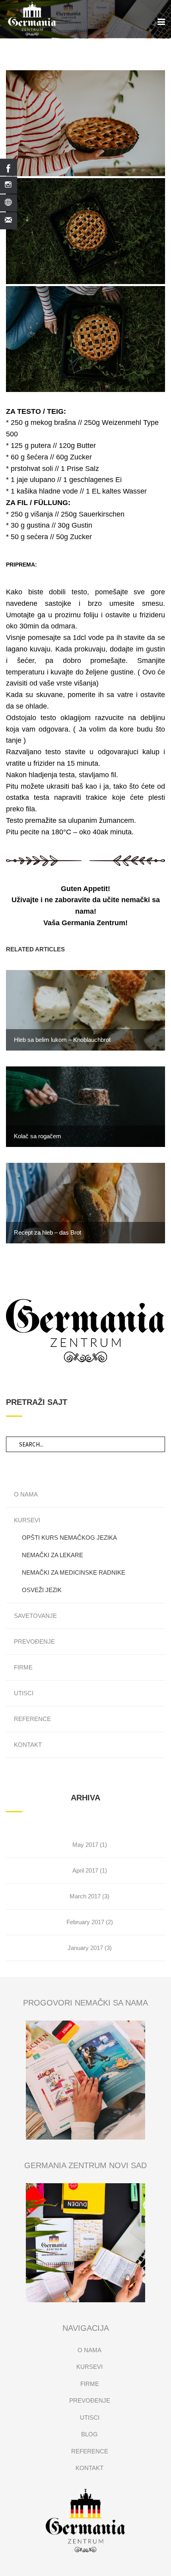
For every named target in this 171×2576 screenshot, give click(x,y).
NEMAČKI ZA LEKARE (52, 1555)
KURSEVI (27, 1520)
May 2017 (85, 1845)
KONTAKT (28, 1745)
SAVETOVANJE (35, 1616)
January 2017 (85, 1948)
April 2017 (85, 1870)
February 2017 (85, 1922)
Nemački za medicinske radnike (74, 1572)
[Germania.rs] (85, 2520)
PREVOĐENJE (34, 1641)
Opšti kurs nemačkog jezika (69, 1538)
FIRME (23, 1667)
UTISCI (24, 1693)
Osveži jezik (42, 1590)
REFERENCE (32, 1719)
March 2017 (85, 1896)
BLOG (89, 2434)
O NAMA (26, 1494)
